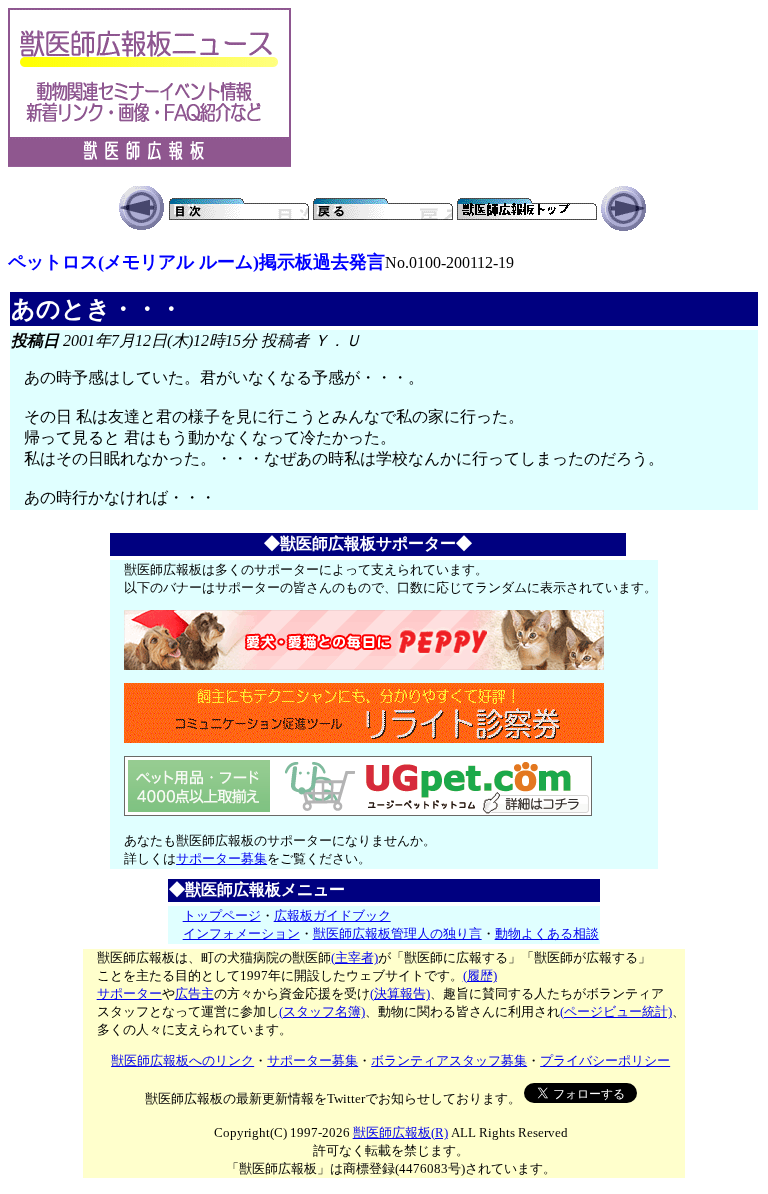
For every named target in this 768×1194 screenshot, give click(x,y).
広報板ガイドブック (332, 915)
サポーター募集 (221, 858)
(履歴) (480, 975)
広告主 (194, 993)
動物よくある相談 (547, 933)
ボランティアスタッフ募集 (449, 1060)
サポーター (129, 993)
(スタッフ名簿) (322, 1011)
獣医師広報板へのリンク (182, 1060)
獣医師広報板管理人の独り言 (397, 933)
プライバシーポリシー (605, 1060)
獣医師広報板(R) (400, 1132)
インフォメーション (241, 933)
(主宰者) (354, 957)
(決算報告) (400, 993)
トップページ (222, 915)
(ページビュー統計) (616, 1011)
